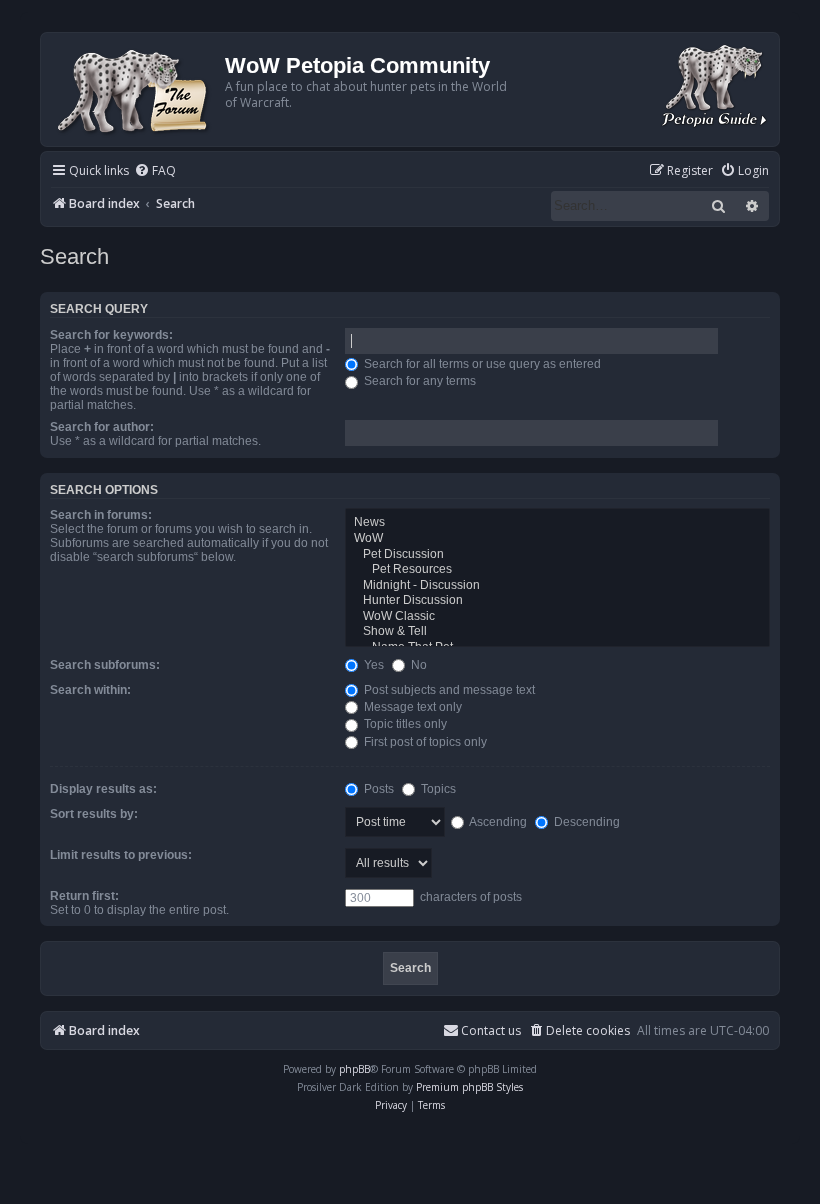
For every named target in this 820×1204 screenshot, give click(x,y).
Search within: (90, 690)
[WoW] (557, 539)
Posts (377, 789)
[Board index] (135, 89)
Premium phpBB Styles (469, 1087)
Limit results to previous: (121, 855)
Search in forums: (101, 515)
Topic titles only (404, 724)
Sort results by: (94, 814)
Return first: (84, 896)
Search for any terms (418, 381)
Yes (372, 665)
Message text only (411, 707)
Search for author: (102, 427)
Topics (437, 789)
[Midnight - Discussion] (557, 586)
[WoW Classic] (557, 617)
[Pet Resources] (557, 570)
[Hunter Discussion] (557, 601)
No (417, 665)
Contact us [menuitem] (491, 1030)
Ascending (497, 822)
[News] (557, 523)
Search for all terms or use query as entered (481, 364)
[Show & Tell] (557, 632)
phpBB (354, 1069)
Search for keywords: (111, 335)
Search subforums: (105, 665)
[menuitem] (155, 171)
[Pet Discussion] (557, 555)
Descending (585, 822)
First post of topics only (424, 742)
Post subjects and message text (448, 690)
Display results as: (103, 789)
